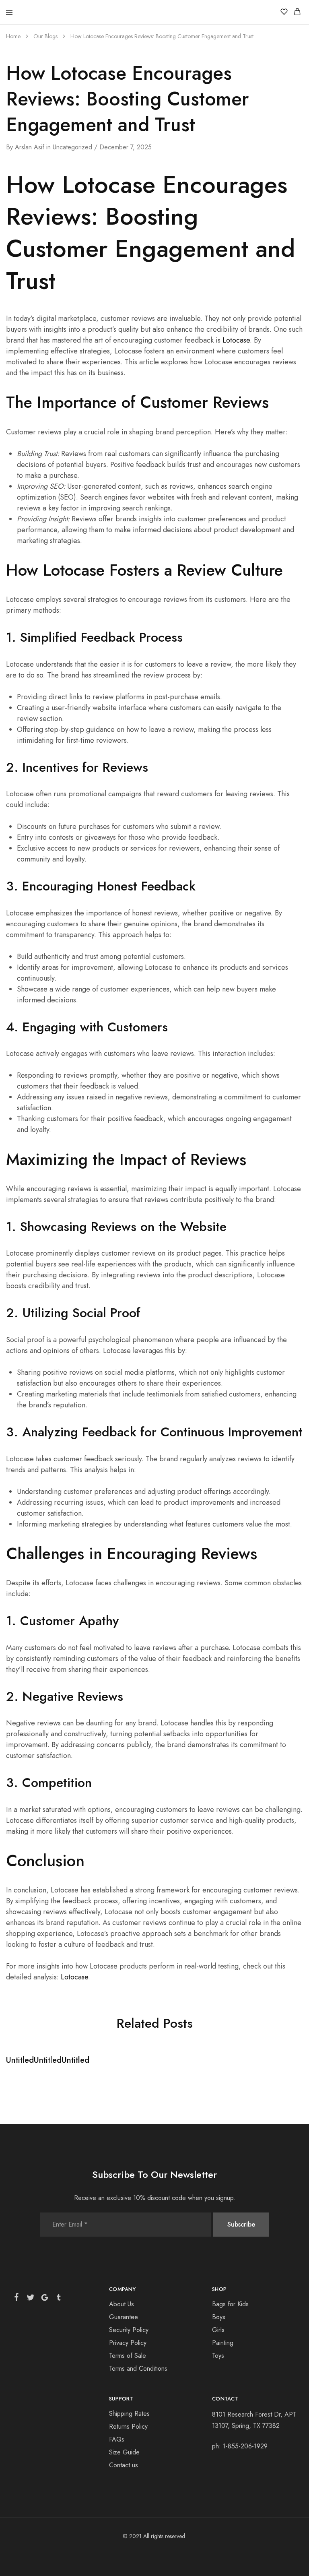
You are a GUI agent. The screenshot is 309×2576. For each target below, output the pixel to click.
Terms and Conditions (138, 2368)
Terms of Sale (128, 2356)
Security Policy (129, 2330)
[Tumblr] (58, 2299)
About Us (122, 2304)
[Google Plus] (45, 2299)
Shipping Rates (129, 2414)
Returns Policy (128, 2426)
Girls (218, 2330)
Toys (218, 2356)
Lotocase (236, 340)
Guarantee (124, 2317)
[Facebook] (18, 2299)
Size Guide (124, 2452)
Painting (223, 2343)
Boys (219, 2317)
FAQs (117, 2439)
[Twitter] (31, 2299)
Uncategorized (72, 147)
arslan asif (30, 147)
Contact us (124, 2465)
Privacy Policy (128, 2343)
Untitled (20, 2060)
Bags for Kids (230, 2304)
